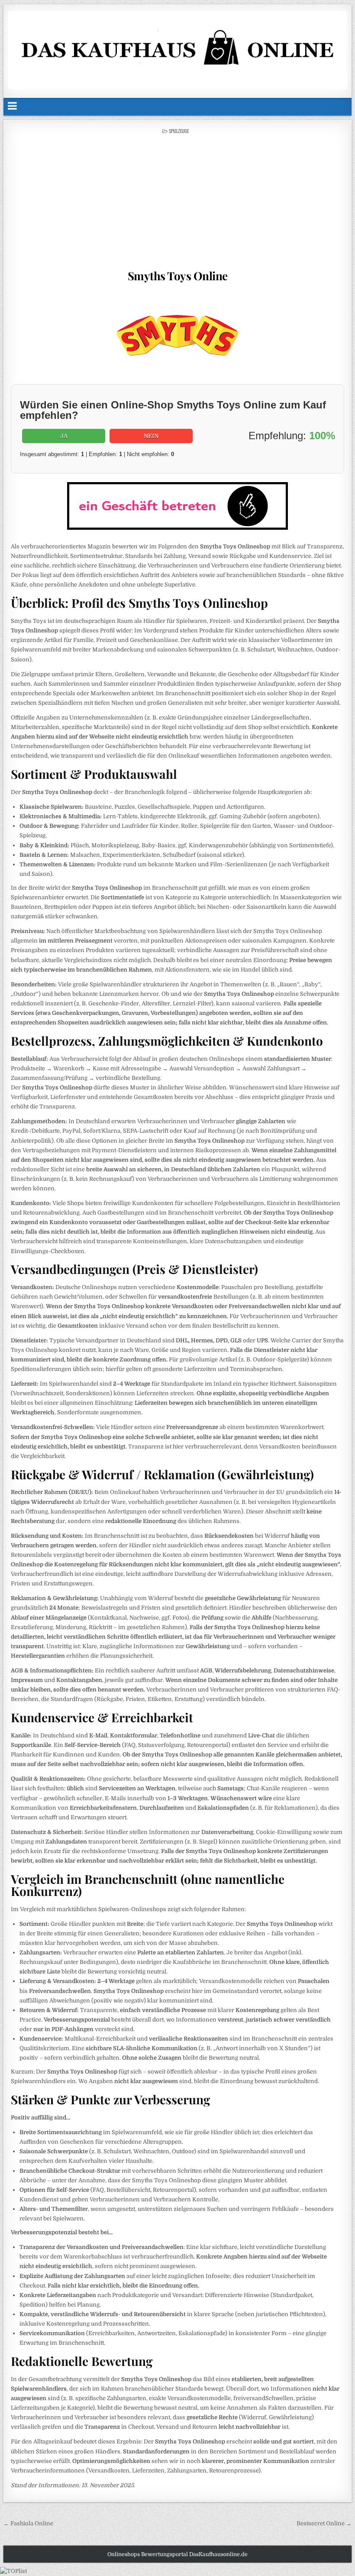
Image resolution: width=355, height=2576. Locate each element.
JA (64, 436)
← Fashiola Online (28, 2523)
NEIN (151, 436)
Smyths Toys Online (178, 276)
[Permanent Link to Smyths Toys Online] (177, 335)
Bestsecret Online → (324, 2523)
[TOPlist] (13, 2571)
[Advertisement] (177, 199)
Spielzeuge (179, 131)
